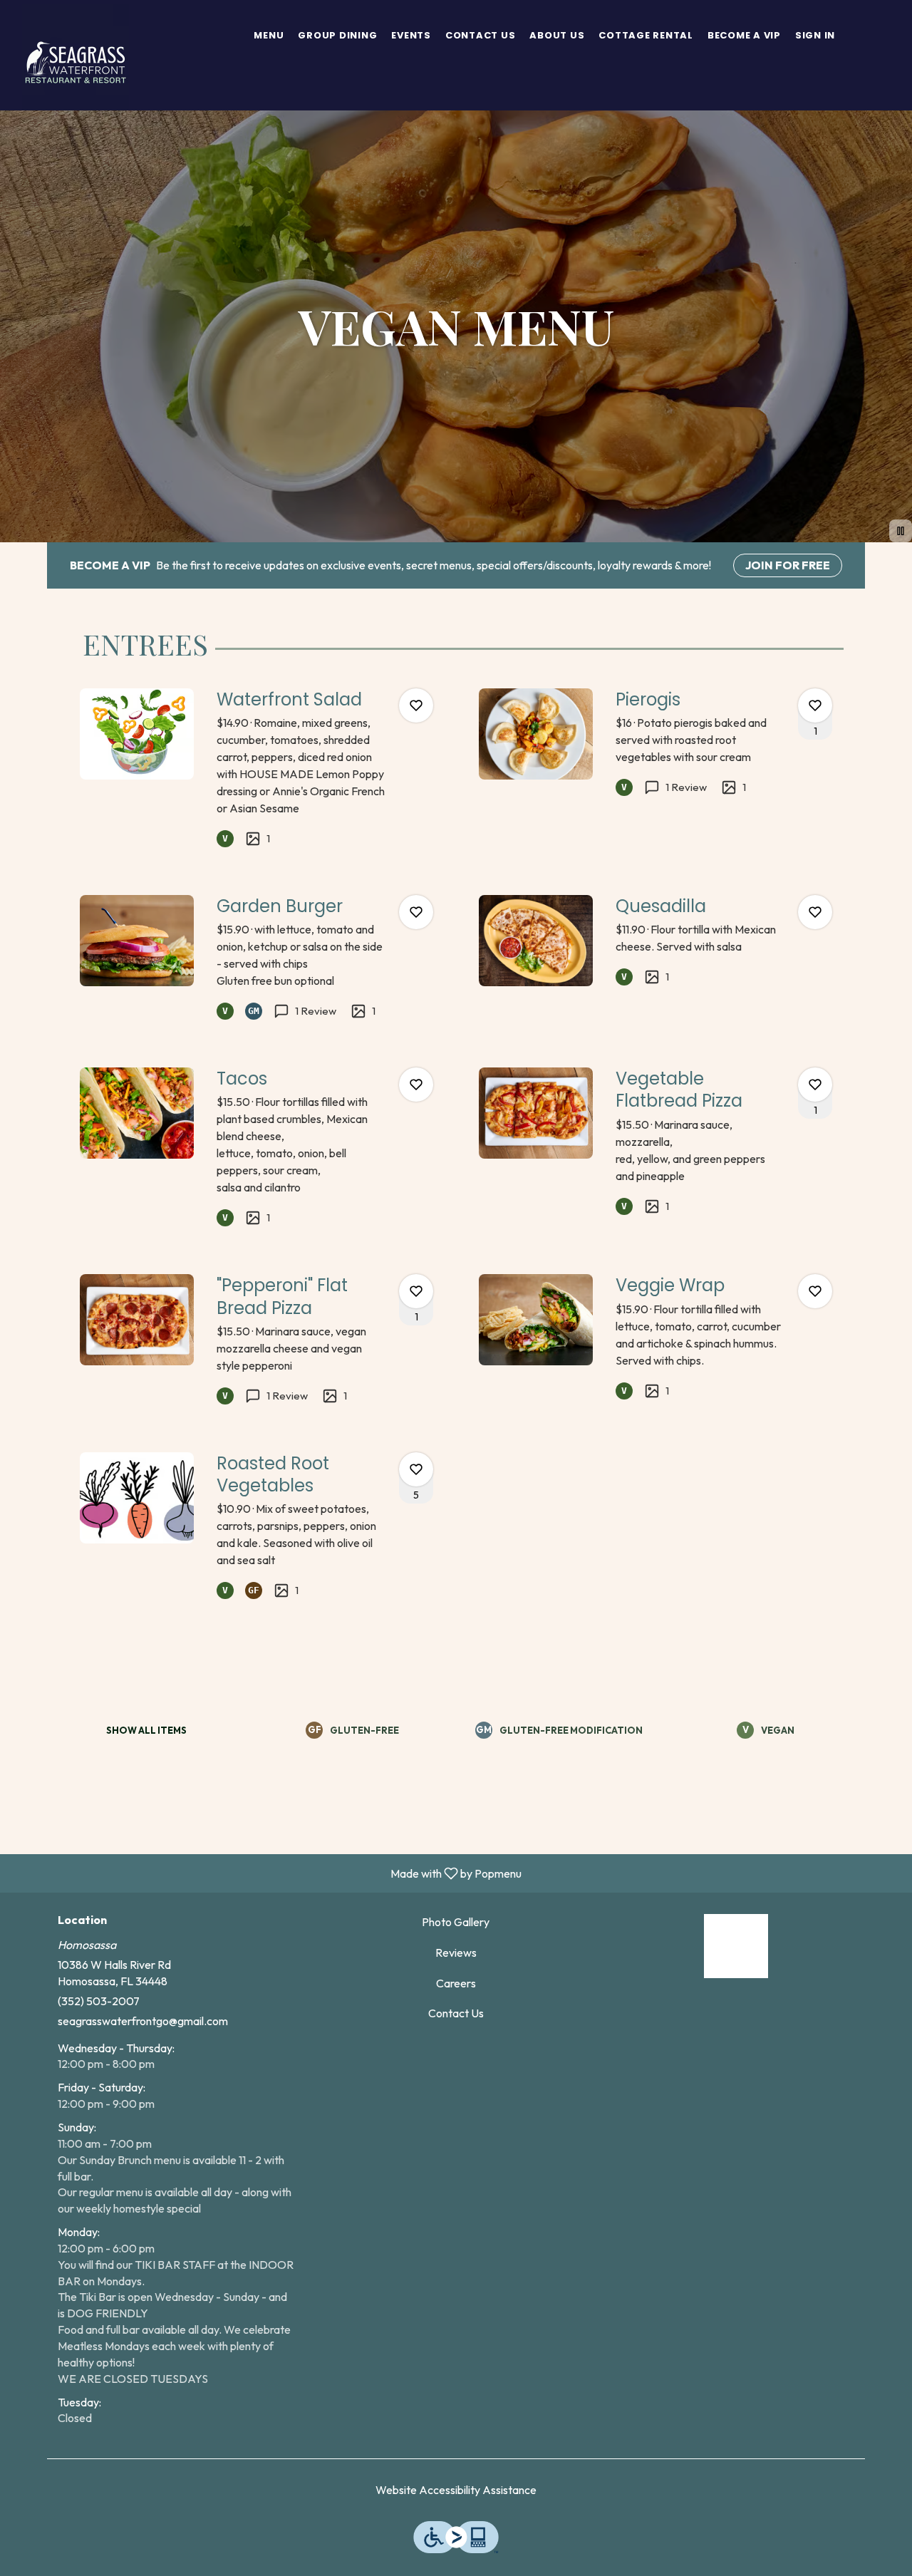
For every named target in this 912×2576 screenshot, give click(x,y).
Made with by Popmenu (266, 1873)
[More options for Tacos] (416, 1085)
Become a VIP (744, 35)
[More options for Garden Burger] (416, 912)
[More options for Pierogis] (815, 705)
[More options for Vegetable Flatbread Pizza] (815, 1085)
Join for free (788, 565)
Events (411, 35)
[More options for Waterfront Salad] (416, 705)
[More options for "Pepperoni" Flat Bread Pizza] (416, 1291)
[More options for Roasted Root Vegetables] (416, 1469)
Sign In (815, 35)
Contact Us (481, 35)
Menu (269, 35)
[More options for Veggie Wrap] (815, 1291)
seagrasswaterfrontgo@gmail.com (143, 2021)
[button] (256, 769)
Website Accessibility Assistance (456, 2490)
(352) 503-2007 (99, 2001)
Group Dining (337, 35)
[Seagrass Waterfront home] (76, 57)
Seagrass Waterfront (736, 1946)
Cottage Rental (646, 35)
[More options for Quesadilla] (815, 912)
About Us (557, 35)
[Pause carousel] (901, 531)
